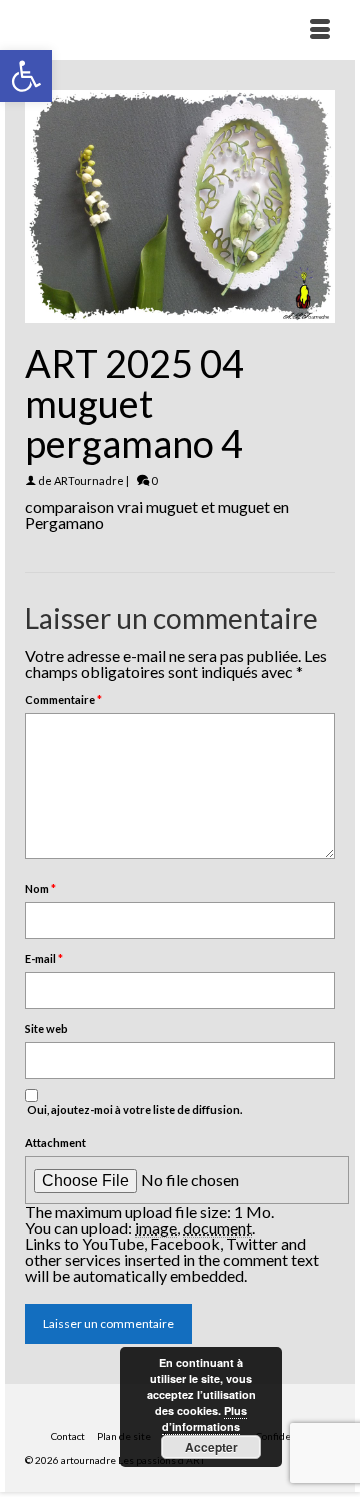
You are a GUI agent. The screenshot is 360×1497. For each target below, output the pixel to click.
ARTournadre (89, 480)
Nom (40, 888)
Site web (46, 1028)
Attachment (55, 1142)
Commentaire (63, 699)
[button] (26, 76)
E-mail (44, 958)
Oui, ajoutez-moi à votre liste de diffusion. (133, 1109)
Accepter (211, 1447)
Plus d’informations (204, 1418)
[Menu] (320, 30)
